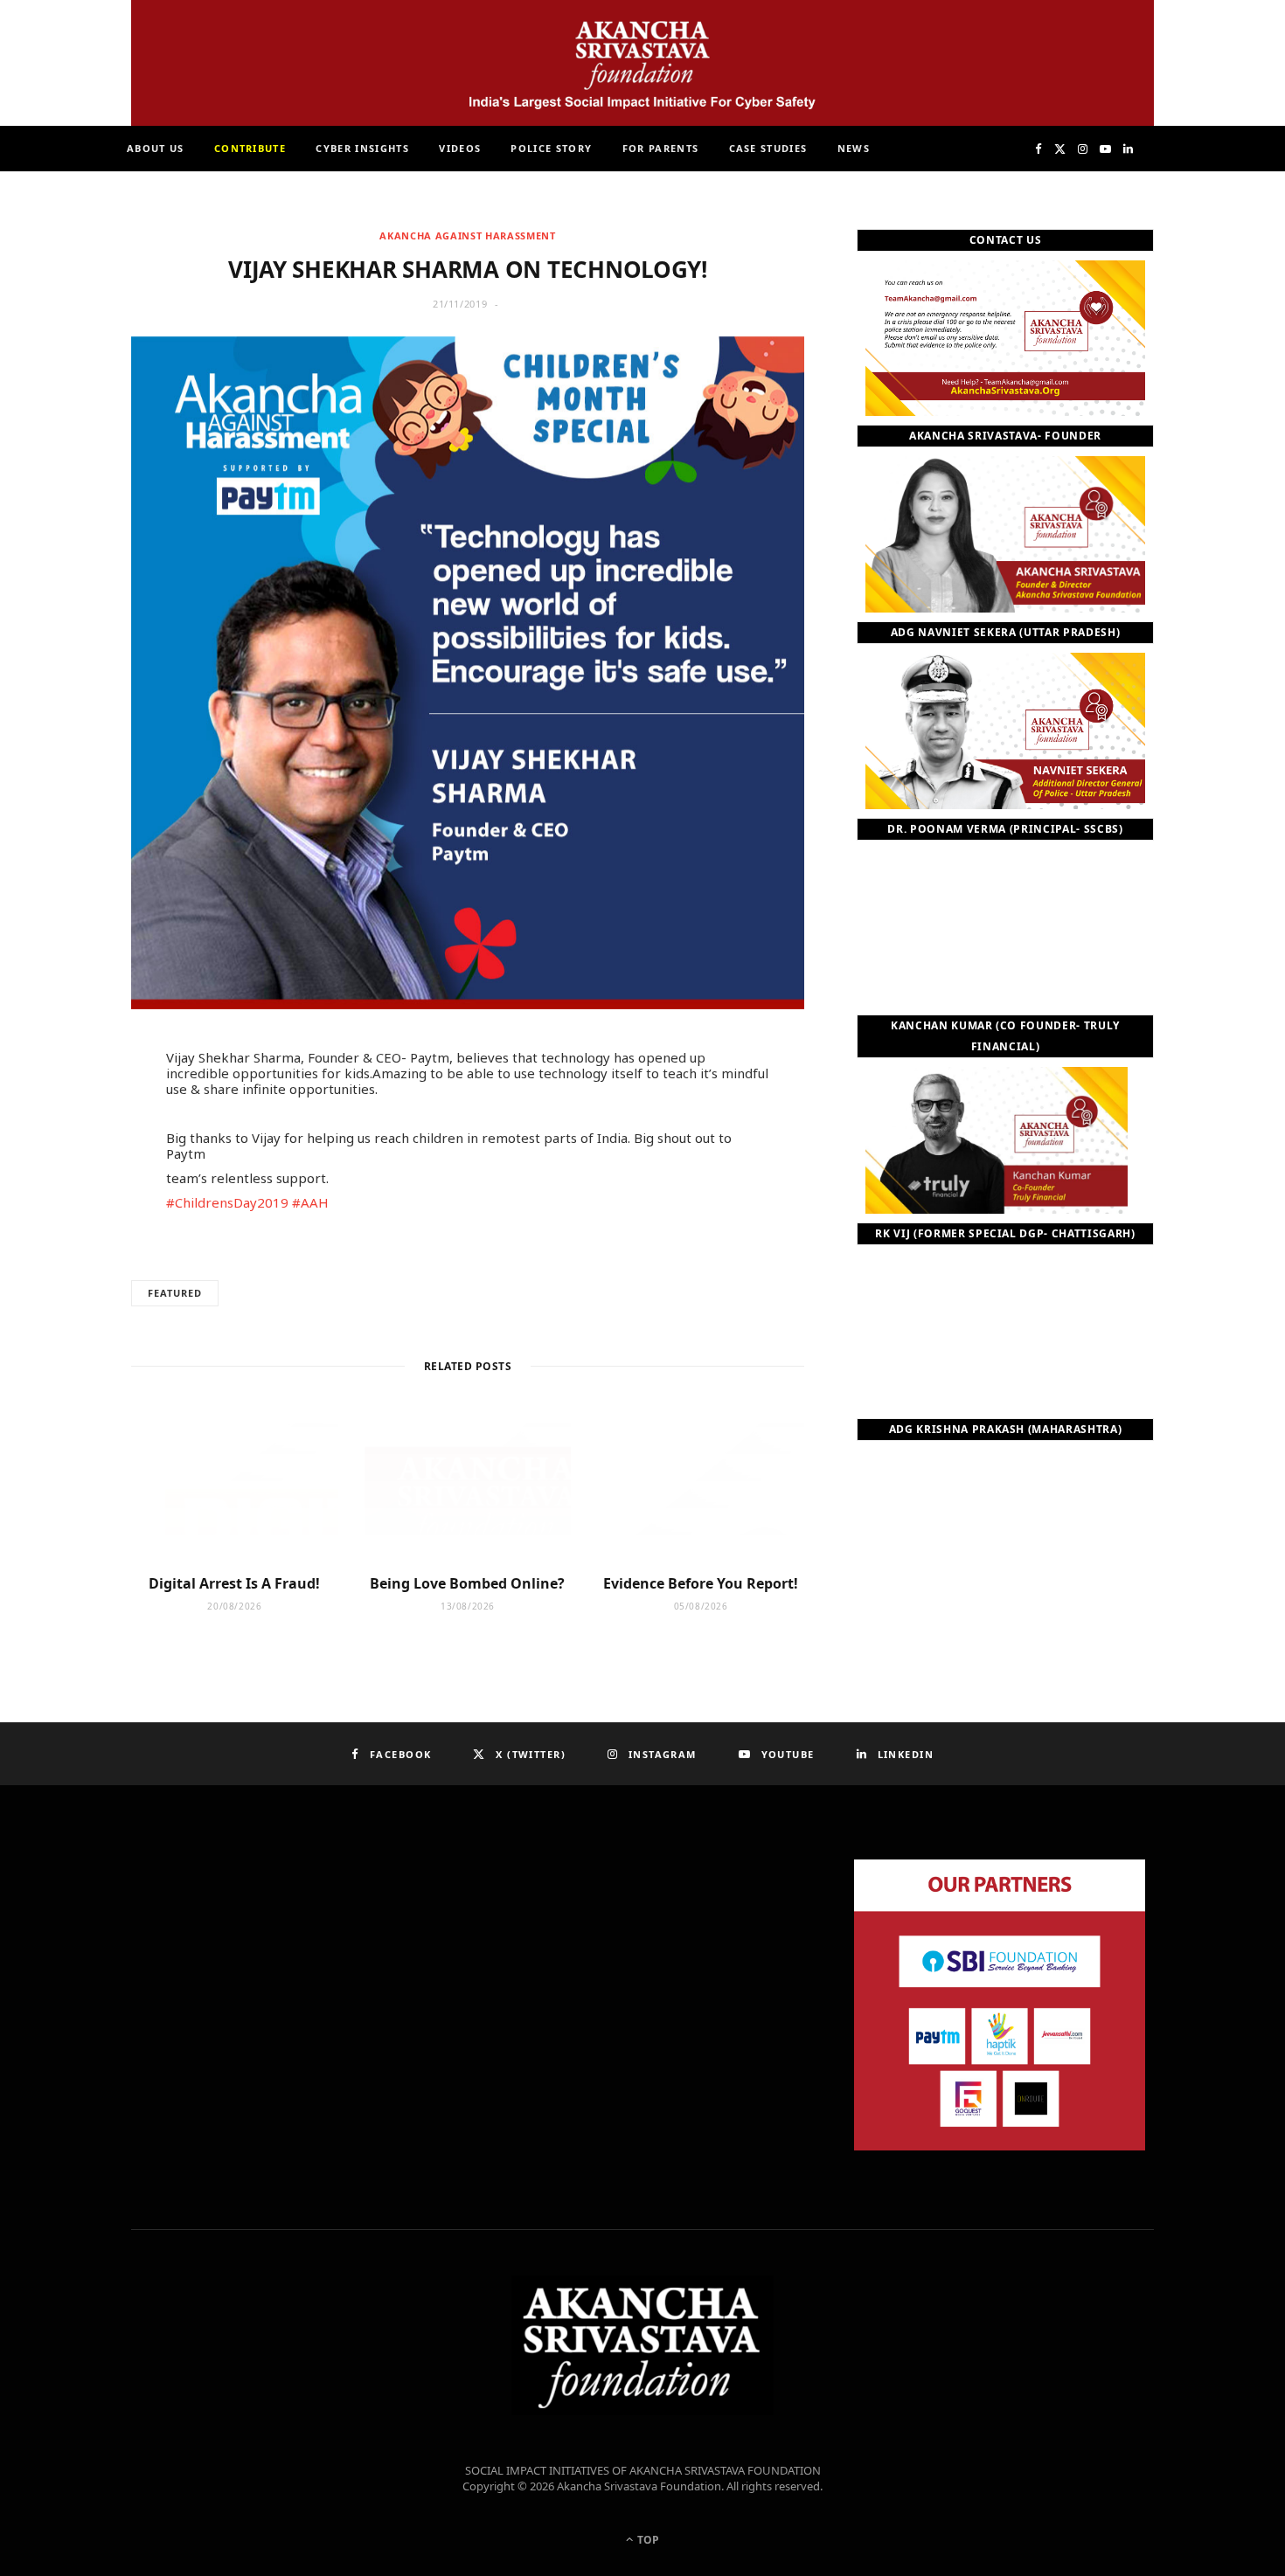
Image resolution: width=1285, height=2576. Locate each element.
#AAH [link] (310, 1202)
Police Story (551, 148)
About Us (156, 148)
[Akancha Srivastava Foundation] (642, 63)
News (854, 148)
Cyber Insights (362, 148)
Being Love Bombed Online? (467, 1583)
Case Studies (768, 148)
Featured (175, 1293)
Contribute (250, 148)
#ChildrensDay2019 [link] (227, 1202)
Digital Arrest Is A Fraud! (234, 1583)
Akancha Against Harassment (467, 235)
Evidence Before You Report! (701, 1583)
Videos (460, 148)
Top (647, 2540)
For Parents (661, 148)
